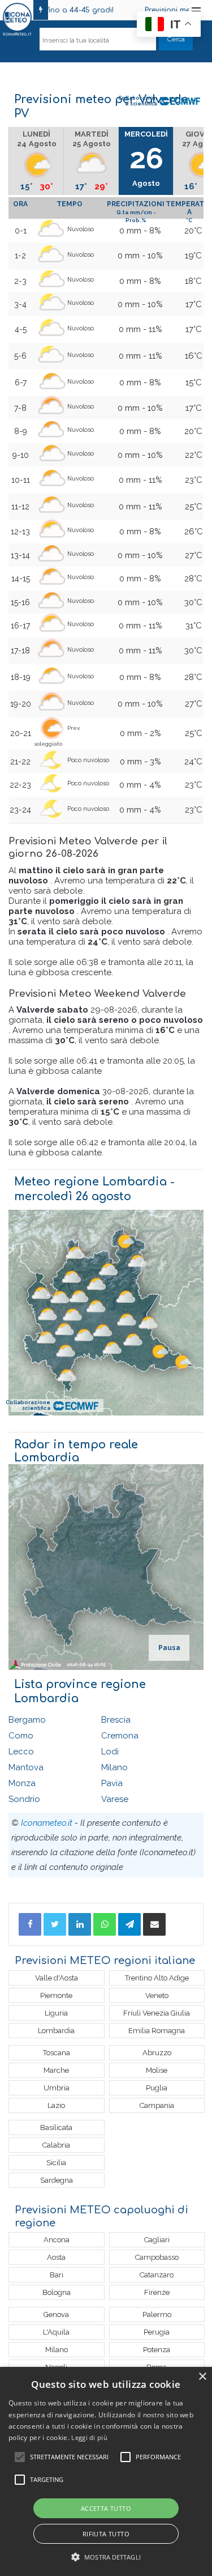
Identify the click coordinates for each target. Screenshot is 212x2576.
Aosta (56, 2257)
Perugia (157, 2332)
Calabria (56, 2145)
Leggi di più (89, 2437)
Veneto (157, 1995)
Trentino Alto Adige (157, 1978)
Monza (22, 1783)
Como (21, 1736)
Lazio (56, 2105)
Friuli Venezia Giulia (157, 2013)
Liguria (56, 2013)
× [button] (202, 2377)
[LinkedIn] (80, 1924)
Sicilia (56, 2163)
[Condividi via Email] (154, 1924)
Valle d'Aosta (57, 1978)
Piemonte (56, 1995)
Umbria (57, 2088)
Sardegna (57, 2180)
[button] (106, 2557)
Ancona (57, 2240)
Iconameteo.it (47, 1823)
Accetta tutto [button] (106, 2508)
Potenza (157, 2350)
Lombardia (56, 2031)
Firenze (157, 2292)
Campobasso (157, 2257)
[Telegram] (129, 1924)
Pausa (169, 1648)
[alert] (106, 2471)
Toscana (57, 2053)
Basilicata (56, 2127)
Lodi (110, 1752)
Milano (114, 1767)
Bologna (57, 2292)
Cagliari (157, 2240)
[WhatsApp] (105, 1924)
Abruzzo (157, 2053)
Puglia (157, 2088)
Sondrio (24, 1799)
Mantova (26, 1767)
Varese (115, 1799)
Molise (157, 2070)
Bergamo (27, 1720)
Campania (157, 2105)
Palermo (157, 2314)
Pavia (112, 1783)
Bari (57, 2275)
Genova (56, 2314)
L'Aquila (56, 2332)
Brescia (116, 1720)
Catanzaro (157, 2275)
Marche (56, 2070)
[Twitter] (55, 1924)
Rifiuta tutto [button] (106, 2534)
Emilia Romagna (157, 2031)
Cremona (120, 1736)
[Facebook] (30, 1924)
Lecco (21, 1752)
